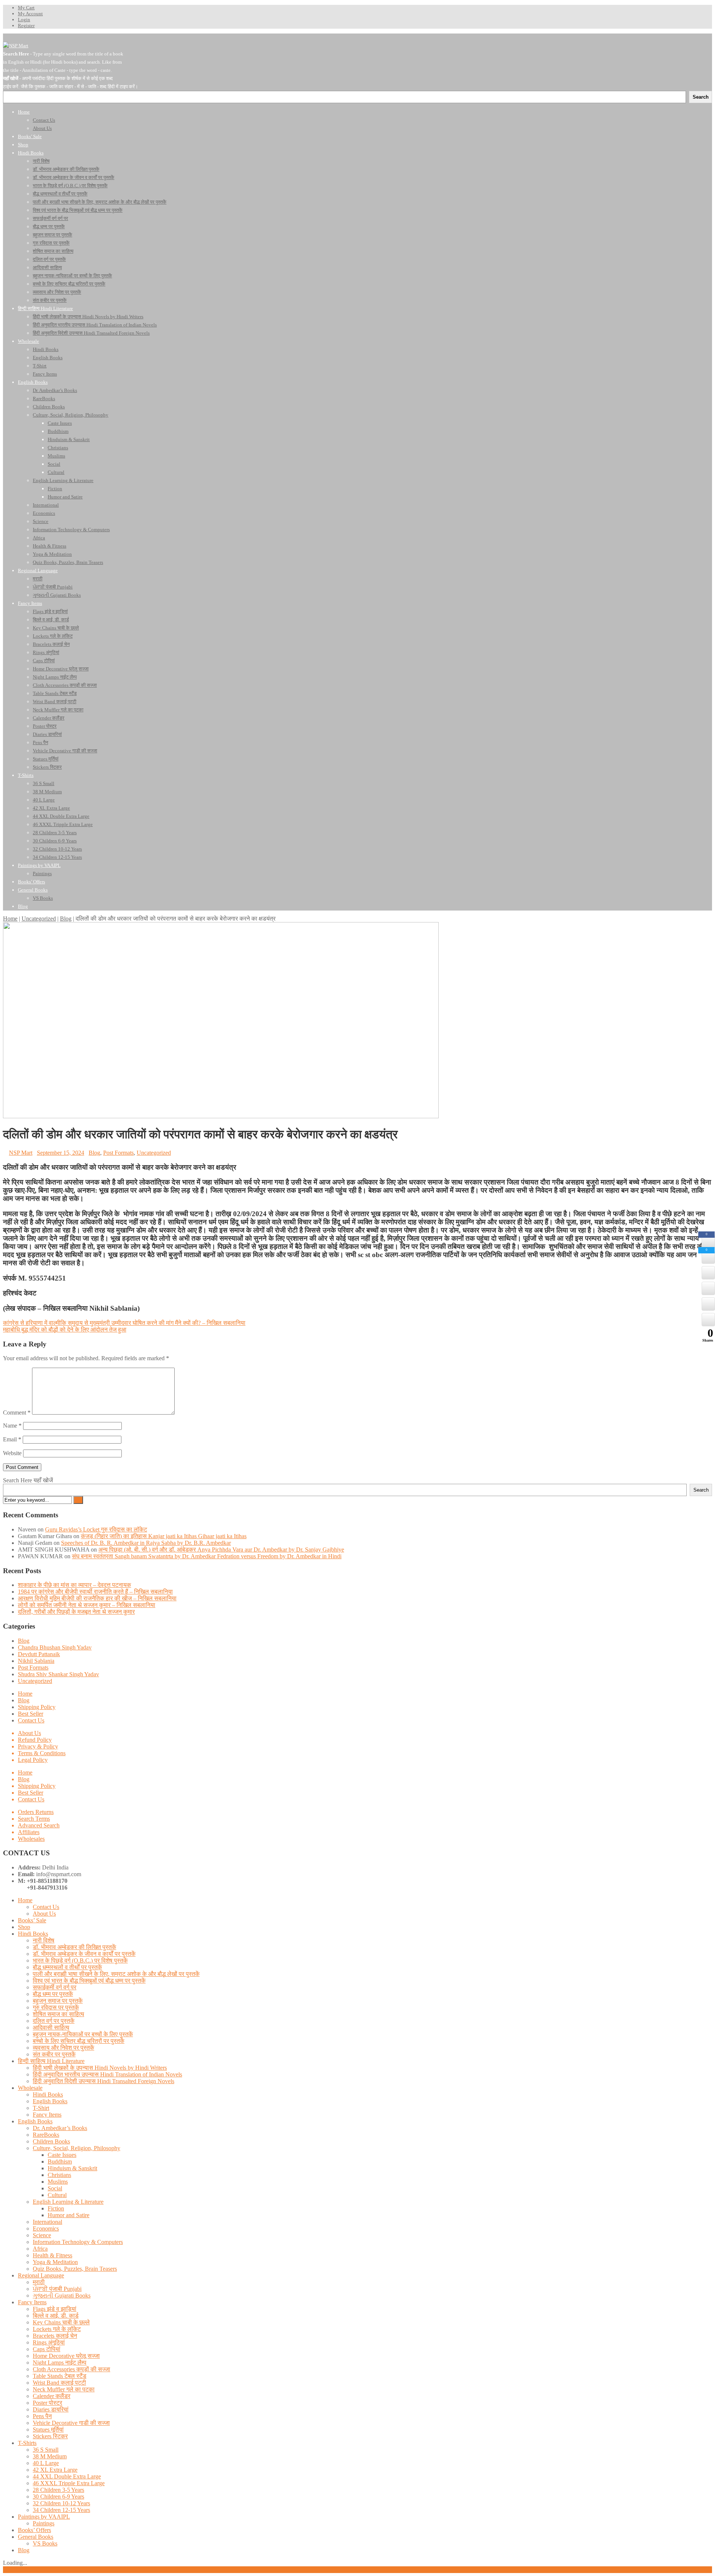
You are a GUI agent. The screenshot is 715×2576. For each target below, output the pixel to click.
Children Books (51, 2141)
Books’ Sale (32, 1920)
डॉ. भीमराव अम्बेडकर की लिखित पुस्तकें (74, 1947)
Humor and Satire (69, 2215)
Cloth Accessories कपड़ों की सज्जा (71, 2369)
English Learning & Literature (68, 2202)
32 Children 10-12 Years (61, 2503)
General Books (36, 2537)
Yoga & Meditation (55, 2262)
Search (701, 1490)
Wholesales (31, 1839)
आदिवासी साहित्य (51, 2027)
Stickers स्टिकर (50, 2436)
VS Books (45, 2543)
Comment (17, 1413)
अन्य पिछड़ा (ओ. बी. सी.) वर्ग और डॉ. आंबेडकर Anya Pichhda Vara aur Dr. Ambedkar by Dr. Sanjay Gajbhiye (221, 1550)
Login (24, 20)
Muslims (58, 2182)
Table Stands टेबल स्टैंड (60, 2376)
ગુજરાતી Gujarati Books (62, 2296)
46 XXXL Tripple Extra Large (69, 2483)
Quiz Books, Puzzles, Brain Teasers (75, 2269)
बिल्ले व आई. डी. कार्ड (56, 2316)
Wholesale (30, 2088)
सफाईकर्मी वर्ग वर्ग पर (55, 1987)
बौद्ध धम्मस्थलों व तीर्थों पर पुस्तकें (67, 1967)
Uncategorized (39, 919)
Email (12, 1439)
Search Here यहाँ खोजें (28, 1480)
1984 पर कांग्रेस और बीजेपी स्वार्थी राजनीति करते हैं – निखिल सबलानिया (95, 1592)
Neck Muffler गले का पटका (64, 2389)
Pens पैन (42, 2416)
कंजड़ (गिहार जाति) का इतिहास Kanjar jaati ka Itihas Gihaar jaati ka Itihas (164, 1536)
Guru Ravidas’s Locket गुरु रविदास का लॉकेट (96, 1529)
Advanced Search (39, 1825)
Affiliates (29, 1832)
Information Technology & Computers (78, 2242)
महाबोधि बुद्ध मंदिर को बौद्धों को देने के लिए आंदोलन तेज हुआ (65, 1330)
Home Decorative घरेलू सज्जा (66, 2356)
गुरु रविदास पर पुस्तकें (56, 2007)
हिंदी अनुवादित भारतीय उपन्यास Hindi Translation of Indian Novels (107, 2074)
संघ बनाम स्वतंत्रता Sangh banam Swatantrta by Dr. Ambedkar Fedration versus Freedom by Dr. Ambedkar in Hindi (207, 1556)
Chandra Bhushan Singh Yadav (55, 1647)
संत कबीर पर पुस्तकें (54, 2054)
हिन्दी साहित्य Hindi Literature (51, 2061)
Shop (24, 1927)
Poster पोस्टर (47, 2403)
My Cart (26, 8)
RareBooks (46, 2135)
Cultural (57, 2195)
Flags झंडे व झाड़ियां (55, 2309)
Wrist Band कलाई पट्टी (59, 2383)
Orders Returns (36, 1812)
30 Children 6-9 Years (58, 2497)
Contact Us (31, 1720)
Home (10, 919)
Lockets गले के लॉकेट (57, 2329)
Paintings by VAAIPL (44, 2517)
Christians (59, 2175)
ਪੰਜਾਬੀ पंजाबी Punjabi (57, 2289)
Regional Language (41, 2275)
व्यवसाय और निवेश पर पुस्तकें (63, 2048)
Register (26, 25)
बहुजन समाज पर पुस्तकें (58, 2001)
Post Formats (118, 1153)
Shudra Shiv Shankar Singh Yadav (58, 1674)
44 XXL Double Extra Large (67, 2476)
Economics (46, 2229)
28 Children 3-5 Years (58, 2490)
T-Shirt (41, 2108)
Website (12, 1453)
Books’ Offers (34, 2530)
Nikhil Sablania (36, 1661)
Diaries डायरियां (51, 2409)
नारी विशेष (44, 1940)
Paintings (44, 2523)
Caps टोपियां (47, 2349)
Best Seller (31, 1714)
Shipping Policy (37, 1707)
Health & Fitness (53, 2255)
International (47, 2222)
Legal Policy (33, 1760)
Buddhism (60, 2161)
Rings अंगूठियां (49, 2342)
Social (55, 2188)
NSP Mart (21, 1153)
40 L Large (46, 2463)
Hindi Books (33, 1934)
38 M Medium (50, 2456)
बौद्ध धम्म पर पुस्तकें (53, 1994)
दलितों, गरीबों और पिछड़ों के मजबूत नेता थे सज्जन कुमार (76, 1612)
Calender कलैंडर (52, 2396)
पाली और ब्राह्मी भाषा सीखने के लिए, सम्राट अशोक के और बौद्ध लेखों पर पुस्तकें (116, 1974)
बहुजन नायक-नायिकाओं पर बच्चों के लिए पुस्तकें (83, 2034)
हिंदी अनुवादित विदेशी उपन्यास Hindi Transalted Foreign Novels (104, 2081)
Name (12, 1426)
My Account (30, 14)
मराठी (39, 2282)
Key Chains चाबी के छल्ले (61, 2322)
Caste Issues (62, 2155)
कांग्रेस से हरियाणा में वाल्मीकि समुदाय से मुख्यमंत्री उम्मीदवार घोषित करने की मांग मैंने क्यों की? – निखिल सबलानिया (124, 1323)
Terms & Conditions (42, 1753)
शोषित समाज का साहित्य (58, 2014)
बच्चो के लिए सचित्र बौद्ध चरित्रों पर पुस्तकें (79, 2041)
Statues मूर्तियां (48, 2430)
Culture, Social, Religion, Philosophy (77, 2148)
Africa (40, 2249)
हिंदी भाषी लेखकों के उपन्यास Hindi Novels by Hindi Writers (100, 2068)
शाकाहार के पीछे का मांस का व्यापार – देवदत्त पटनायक (74, 1585)
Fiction (56, 2208)
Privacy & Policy (38, 1746)
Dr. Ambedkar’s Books (60, 2128)
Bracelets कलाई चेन (55, 2336)
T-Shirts (27, 2443)
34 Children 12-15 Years (61, 2510)
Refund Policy (35, 1740)
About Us (29, 1733)
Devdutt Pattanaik (39, 1654)
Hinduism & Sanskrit (72, 2168)
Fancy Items (47, 2115)
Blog (66, 919)
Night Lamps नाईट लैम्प (60, 2363)
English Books (50, 2101)
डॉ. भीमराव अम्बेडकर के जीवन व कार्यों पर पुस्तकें (84, 1954)
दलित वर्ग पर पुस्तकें (54, 2021)
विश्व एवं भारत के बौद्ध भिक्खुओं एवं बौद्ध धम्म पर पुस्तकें (89, 1981)
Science (42, 2235)
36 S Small (46, 2450)
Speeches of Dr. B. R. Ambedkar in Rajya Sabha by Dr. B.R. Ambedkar (146, 1543)
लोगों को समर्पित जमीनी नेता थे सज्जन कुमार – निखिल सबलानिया (87, 1605)
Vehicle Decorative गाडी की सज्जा (71, 2423)
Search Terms (34, 1819)
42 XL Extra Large (55, 2470)
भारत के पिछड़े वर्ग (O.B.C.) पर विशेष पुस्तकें (80, 1960)
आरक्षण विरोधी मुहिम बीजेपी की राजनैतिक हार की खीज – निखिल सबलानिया (97, 1598)
